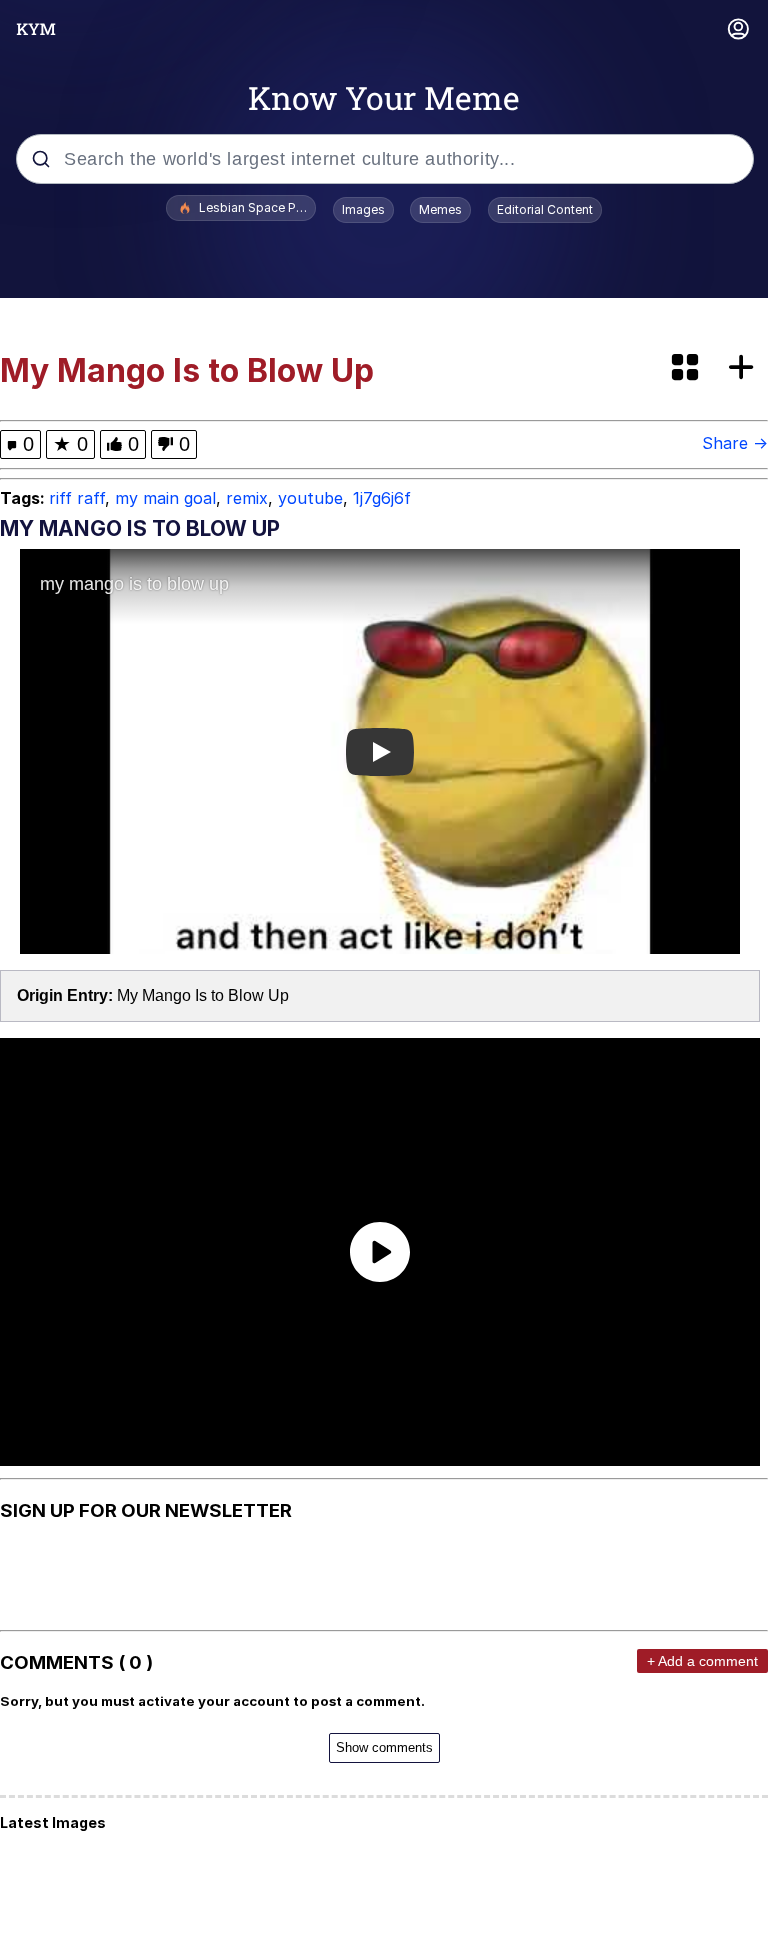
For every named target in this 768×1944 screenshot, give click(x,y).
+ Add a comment (702, 1661)
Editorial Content (545, 209)
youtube (310, 498)
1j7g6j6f (382, 498)
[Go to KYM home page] (36, 29)
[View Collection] (687, 368)
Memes (440, 209)
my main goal (165, 498)
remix (247, 498)
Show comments (384, 1747)
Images (363, 209)
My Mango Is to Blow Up (203, 995)
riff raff (77, 498)
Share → (735, 443)
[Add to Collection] (745, 368)
